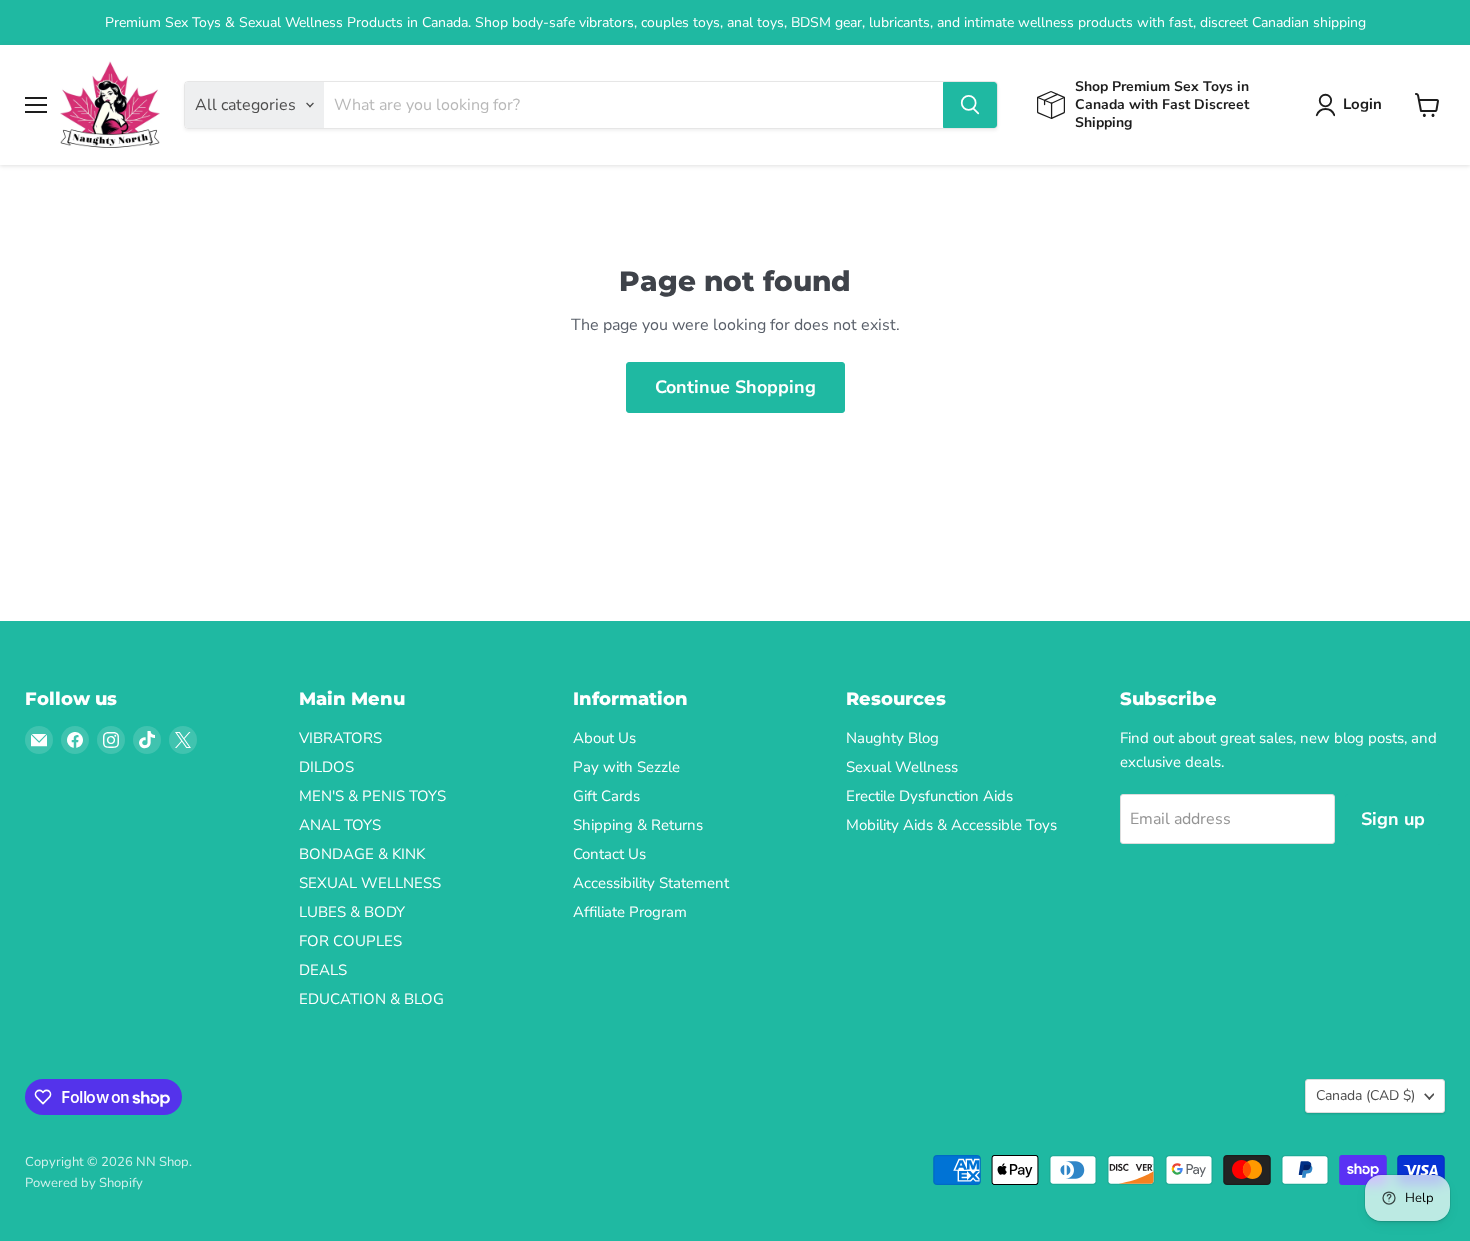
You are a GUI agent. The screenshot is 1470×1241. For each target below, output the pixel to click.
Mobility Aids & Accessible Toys (951, 825)
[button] (1352, 105)
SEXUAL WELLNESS (370, 883)
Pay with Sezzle (626, 767)
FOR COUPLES (350, 941)
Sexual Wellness (902, 767)
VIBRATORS (340, 738)
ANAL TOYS (340, 825)
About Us (604, 738)
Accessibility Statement (651, 883)
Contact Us (609, 854)
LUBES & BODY (352, 912)
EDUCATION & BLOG (371, 999)
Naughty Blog (892, 738)
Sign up (1393, 819)
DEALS (323, 970)
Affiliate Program (630, 912)
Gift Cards (606, 796)
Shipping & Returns (638, 825)
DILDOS (326, 767)
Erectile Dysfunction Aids (929, 796)
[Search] (970, 105)
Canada (1365, 1095)
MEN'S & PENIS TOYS (372, 796)
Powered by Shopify (84, 1183)
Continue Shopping (735, 387)
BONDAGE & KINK (362, 854)
